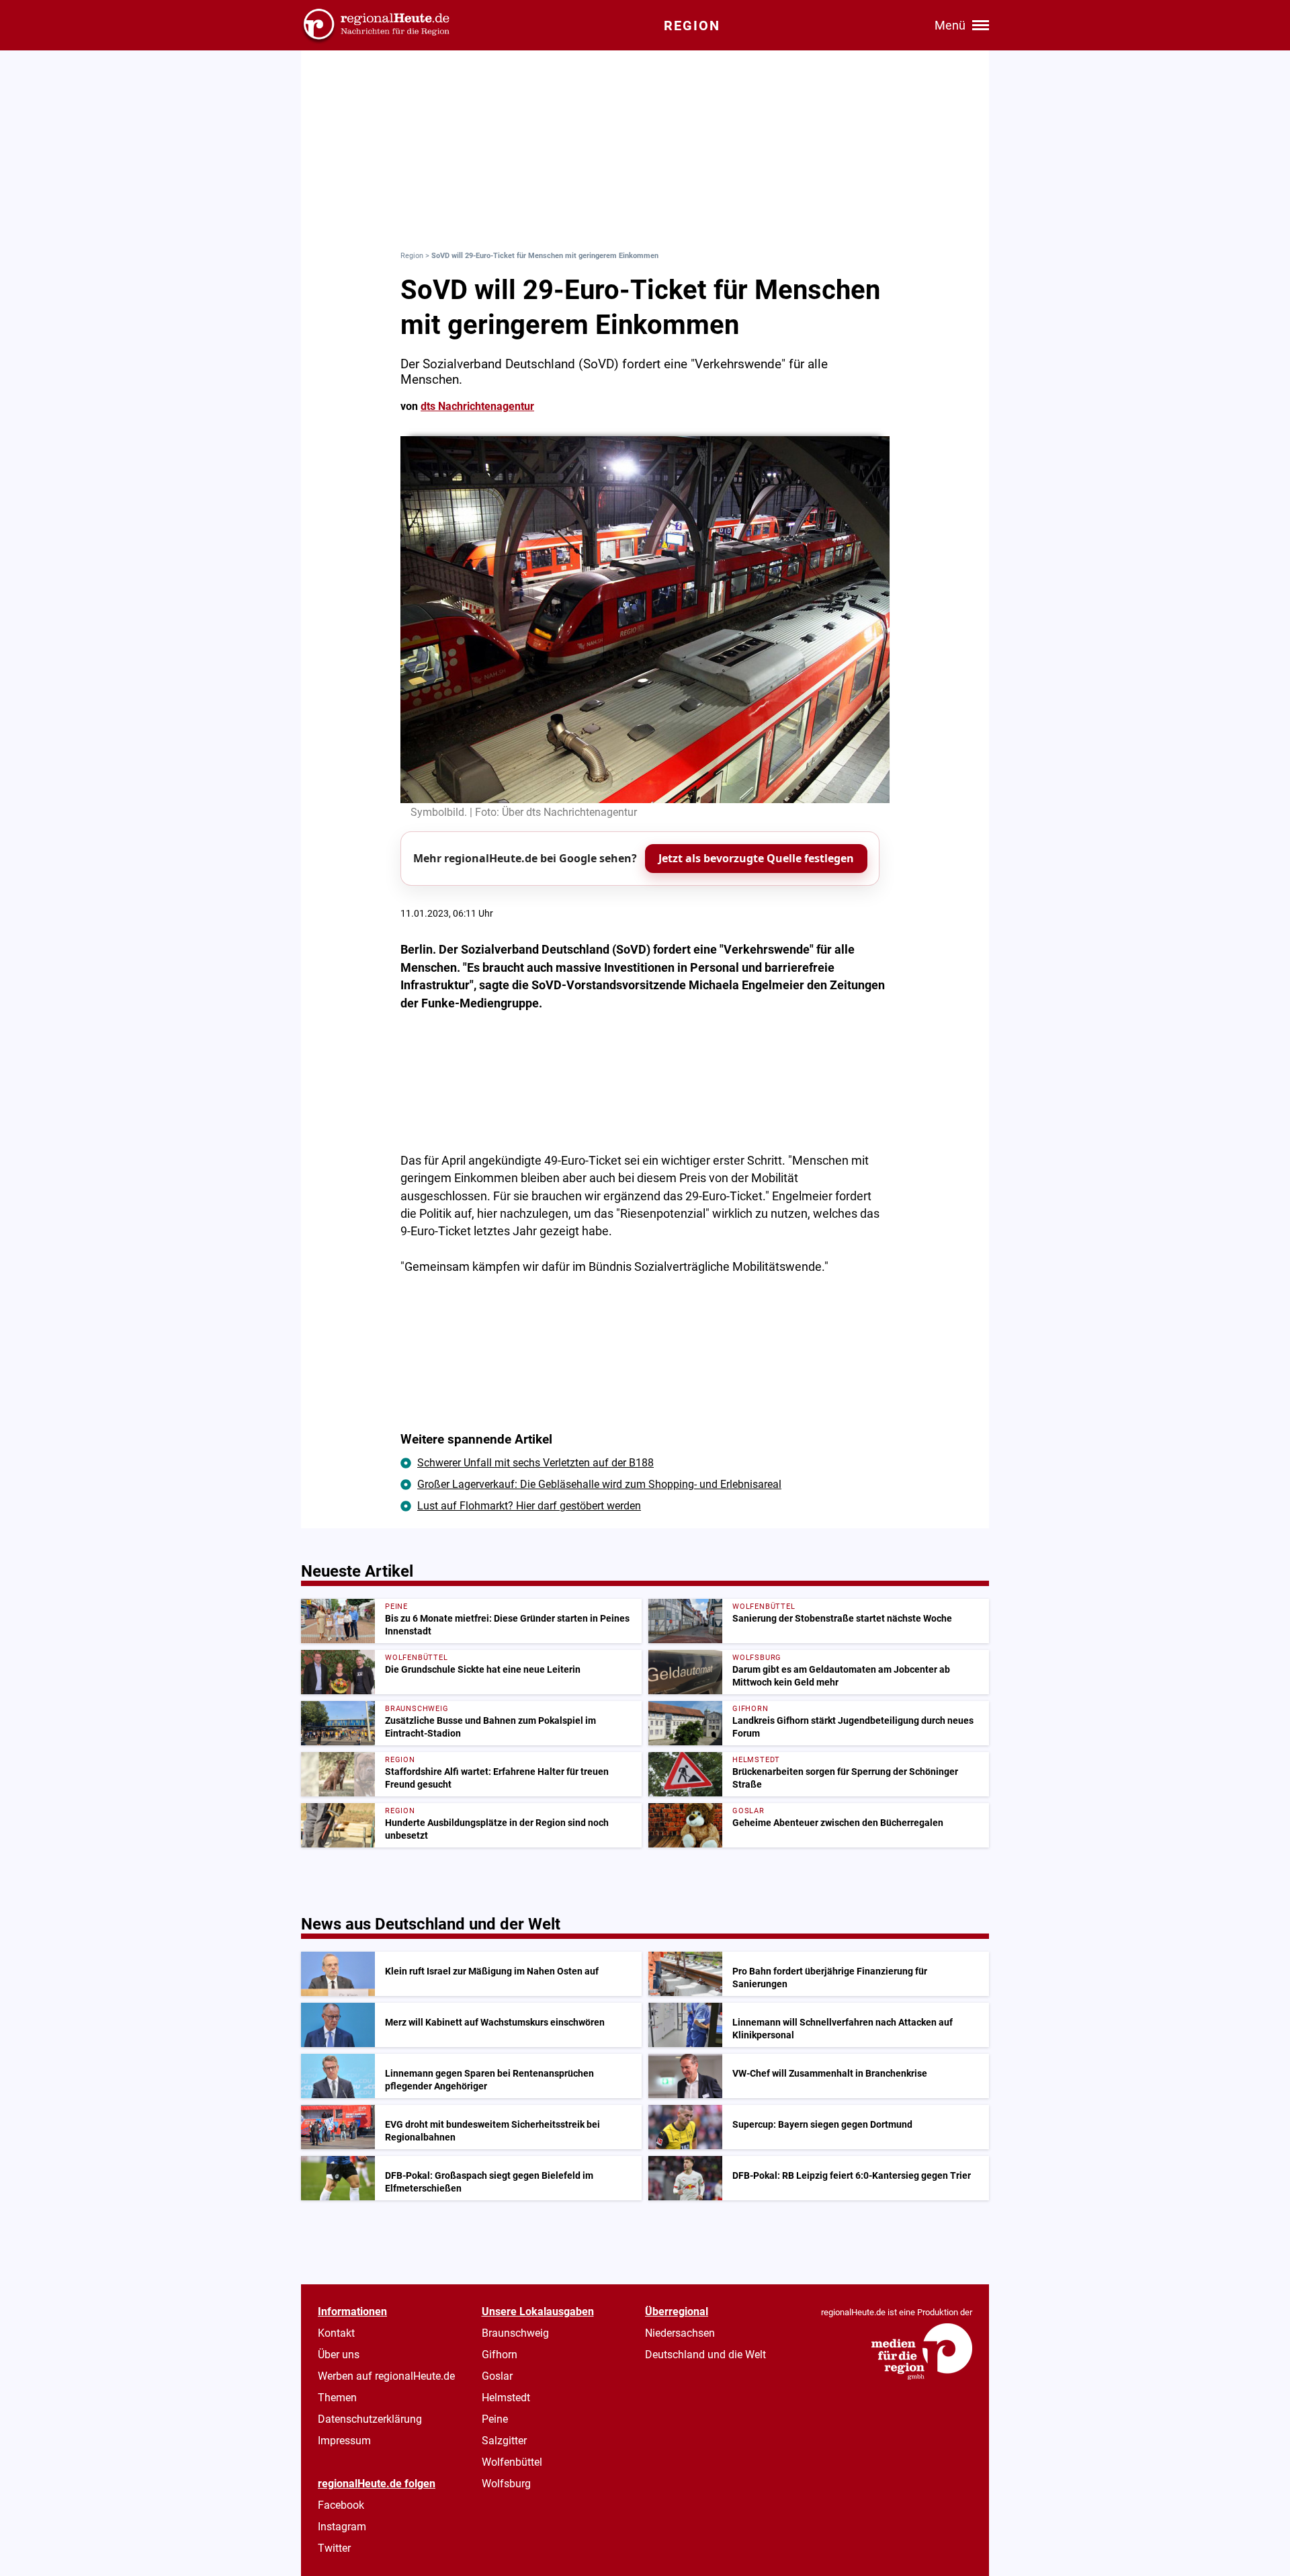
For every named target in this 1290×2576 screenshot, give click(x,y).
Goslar (497, 2376)
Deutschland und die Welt (705, 2355)
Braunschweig (515, 2333)
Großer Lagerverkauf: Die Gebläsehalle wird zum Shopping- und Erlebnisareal (599, 1484)
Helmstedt (506, 2398)
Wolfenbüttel (512, 2462)
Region (412, 256)
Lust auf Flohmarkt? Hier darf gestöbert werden (529, 1506)
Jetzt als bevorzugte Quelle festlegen (756, 858)
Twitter (334, 2548)
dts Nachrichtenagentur (477, 406)
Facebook (341, 2505)
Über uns (339, 2355)
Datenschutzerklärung (370, 2419)
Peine (495, 2419)
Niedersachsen (680, 2333)
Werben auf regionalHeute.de (386, 2376)
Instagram (342, 2527)
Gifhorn (500, 2355)
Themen (337, 2398)
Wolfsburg (506, 2484)
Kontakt (336, 2333)
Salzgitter (504, 2441)
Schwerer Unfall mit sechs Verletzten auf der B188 (535, 1463)
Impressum (344, 2441)
